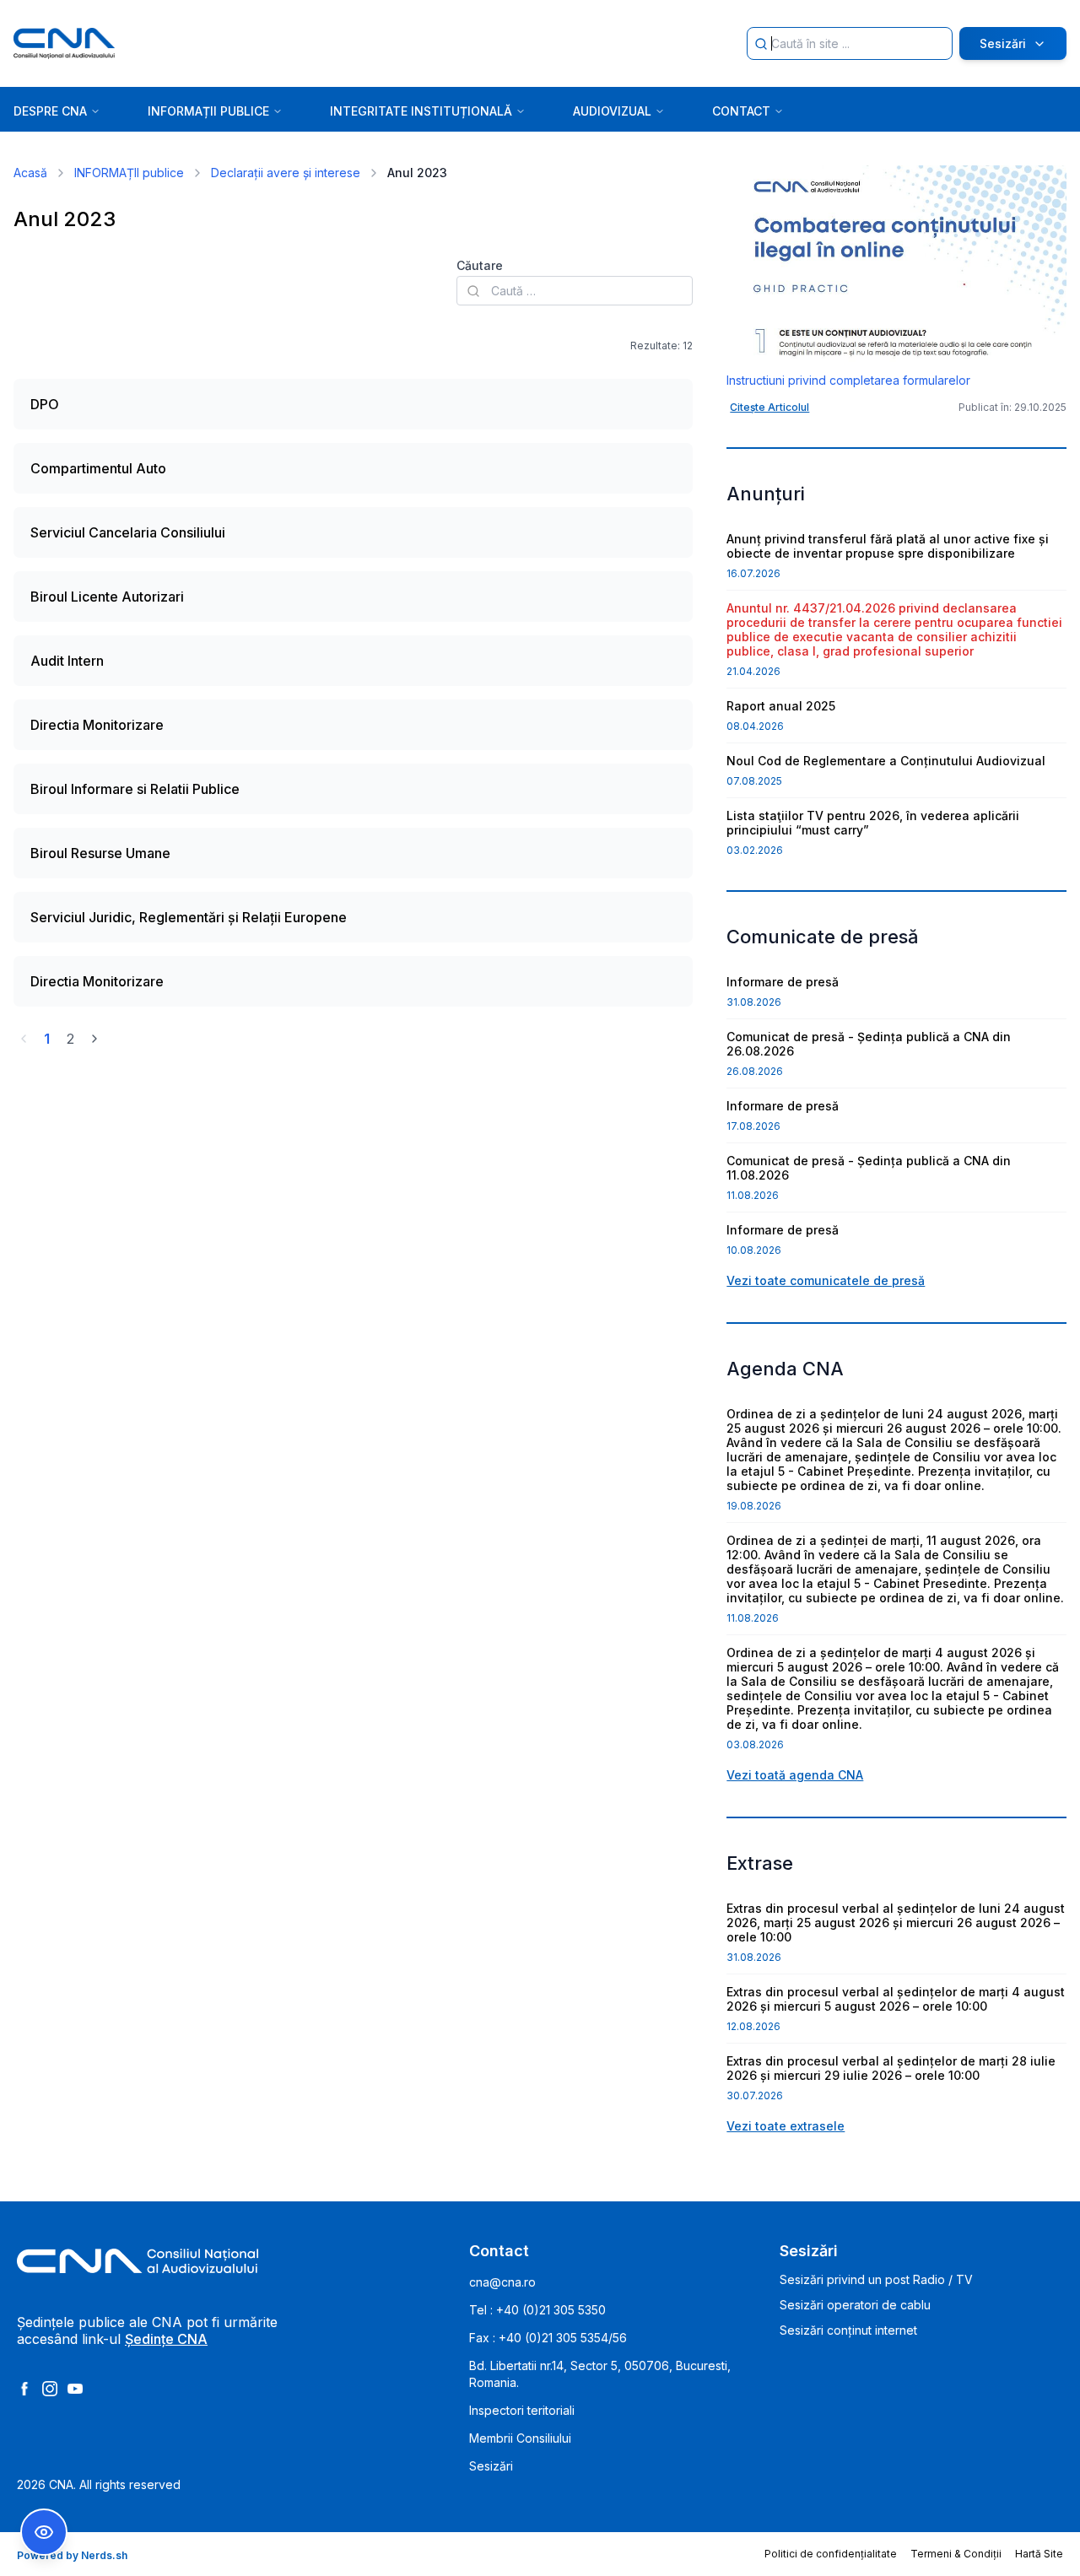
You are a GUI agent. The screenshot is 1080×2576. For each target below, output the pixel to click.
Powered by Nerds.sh (72, 2555)
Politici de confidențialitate (831, 2554)
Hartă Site (1039, 2554)
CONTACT (741, 111)
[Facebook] (24, 2389)
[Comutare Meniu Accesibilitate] (44, 2532)
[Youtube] (75, 2389)
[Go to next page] (94, 1039)
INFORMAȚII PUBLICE (208, 111)
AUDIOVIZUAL (612, 111)
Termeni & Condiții (956, 2554)
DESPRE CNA (50, 111)
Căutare (480, 265)
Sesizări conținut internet (848, 2330)
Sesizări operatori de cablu (855, 2305)
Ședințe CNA (166, 2339)
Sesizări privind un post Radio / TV (876, 2279)
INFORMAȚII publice (129, 173)
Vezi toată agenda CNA (795, 1775)
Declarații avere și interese (286, 173)
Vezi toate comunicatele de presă (826, 1280)
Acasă (30, 173)
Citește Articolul (769, 407)
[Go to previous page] (24, 1039)
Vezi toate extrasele (786, 2126)
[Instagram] (50, 2389)
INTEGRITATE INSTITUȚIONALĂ (421, 111)
